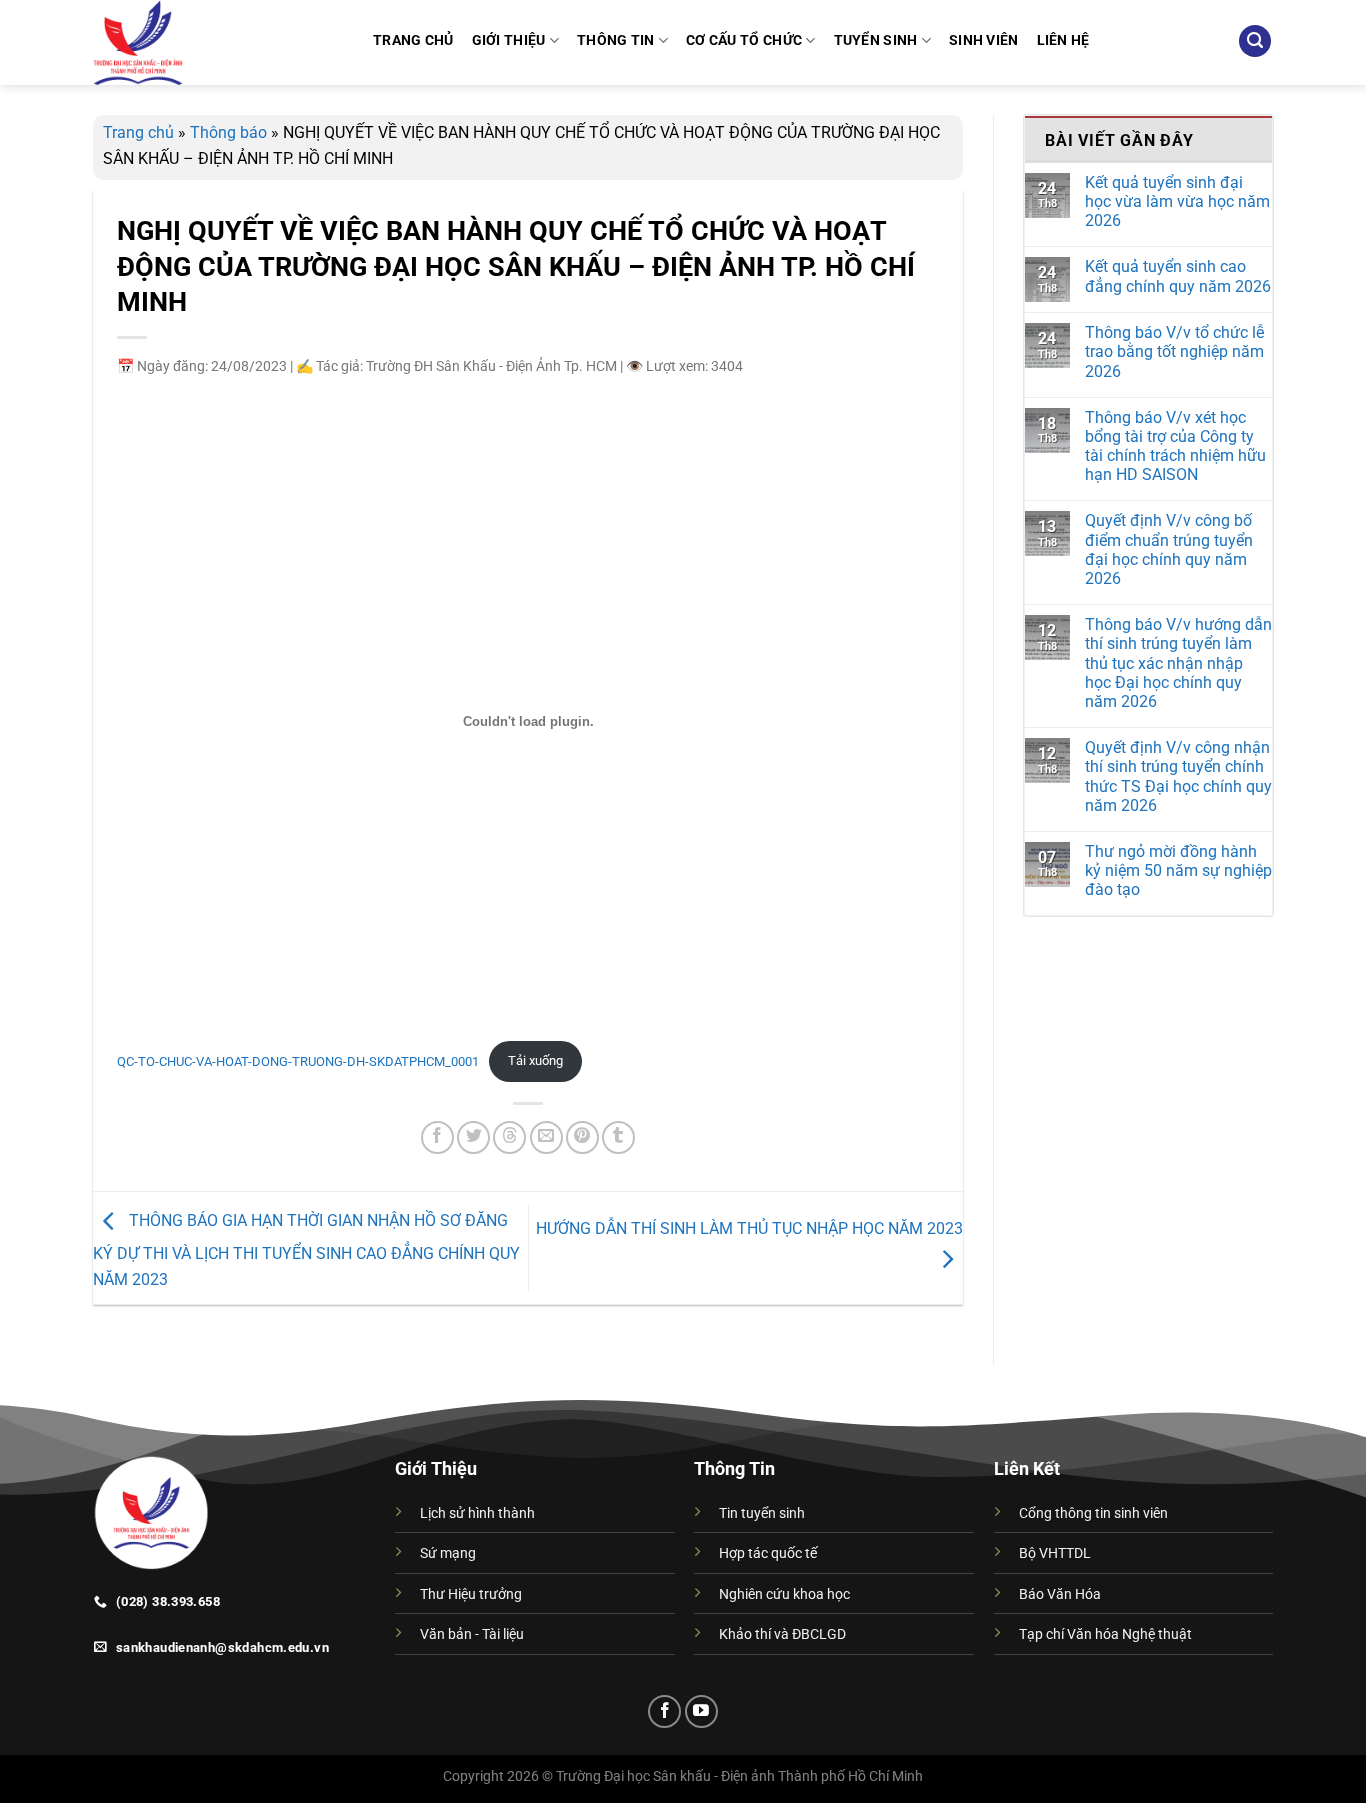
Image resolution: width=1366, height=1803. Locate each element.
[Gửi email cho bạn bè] (546, 1137)
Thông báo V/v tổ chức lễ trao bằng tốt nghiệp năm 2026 (1174, 351)
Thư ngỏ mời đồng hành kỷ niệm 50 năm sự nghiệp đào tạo (1178, 870)
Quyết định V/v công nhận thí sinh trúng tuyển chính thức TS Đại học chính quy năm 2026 (1178, 776)
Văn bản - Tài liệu (472, 1634)
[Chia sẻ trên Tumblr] (618, 1137)
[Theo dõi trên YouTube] (701, 1711)
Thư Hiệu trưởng (471, 1594)
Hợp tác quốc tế (768, 1553)
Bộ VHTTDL (1055, 1553)
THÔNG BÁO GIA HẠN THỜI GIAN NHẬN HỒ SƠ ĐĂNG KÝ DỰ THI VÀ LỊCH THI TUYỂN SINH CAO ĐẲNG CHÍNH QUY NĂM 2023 (306, 1250)
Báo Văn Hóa (1060, 1594)
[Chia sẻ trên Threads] (509, 1137)
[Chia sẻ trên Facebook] (437, 1137)
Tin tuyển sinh (762, 1513)
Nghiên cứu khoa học (784, 1594)
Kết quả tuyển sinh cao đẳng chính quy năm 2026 (1178, 276)
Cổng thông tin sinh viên (1093, 1513)
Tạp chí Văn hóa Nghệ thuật (1105, 1634)
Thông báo (228, 132)
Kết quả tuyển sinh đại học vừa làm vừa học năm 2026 (1177, 201)
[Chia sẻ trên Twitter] (473, 1137)
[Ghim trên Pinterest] (582, 1137)
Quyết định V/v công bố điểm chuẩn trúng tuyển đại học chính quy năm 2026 (1169, 549)
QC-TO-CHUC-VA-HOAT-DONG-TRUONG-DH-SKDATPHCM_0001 (298, 1060)
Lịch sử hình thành (477, 1513)
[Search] (1255, 41)
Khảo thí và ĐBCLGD (782, 1634)
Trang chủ (138, 132)
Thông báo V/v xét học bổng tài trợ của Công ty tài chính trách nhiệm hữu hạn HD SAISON (1175, 446)
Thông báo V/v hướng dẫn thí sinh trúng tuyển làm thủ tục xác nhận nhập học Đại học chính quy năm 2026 (1178, 663)
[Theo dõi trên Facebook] (664, 1711)
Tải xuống (535, 1060)
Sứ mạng (448, 1553)
